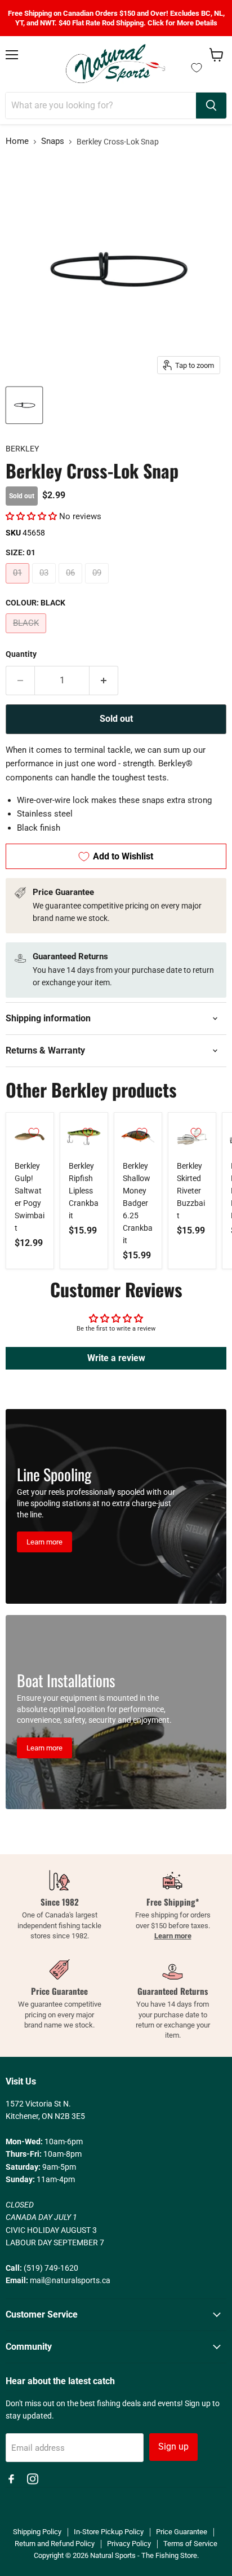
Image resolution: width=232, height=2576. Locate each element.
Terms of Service (190, 2544)
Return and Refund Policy (55, 2544)
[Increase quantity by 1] (104, 681)
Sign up (173, 2446)
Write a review (116, 1358)
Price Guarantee (182, 2532)
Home (17, 141)
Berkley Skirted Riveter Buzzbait (191, 1191)
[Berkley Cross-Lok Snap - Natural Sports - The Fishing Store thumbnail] (24, 405)
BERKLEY (22, 449)
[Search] (211, 106)
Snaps (53, 141)
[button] (31, 516)
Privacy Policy (129, 2544)
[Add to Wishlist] (34, 1133)
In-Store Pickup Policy (109, 2532)
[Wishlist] (197, 68)
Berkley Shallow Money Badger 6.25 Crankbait (138, 1203)
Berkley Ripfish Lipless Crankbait (84, 1191)
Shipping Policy (37, 2532)
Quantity (21, 654)
